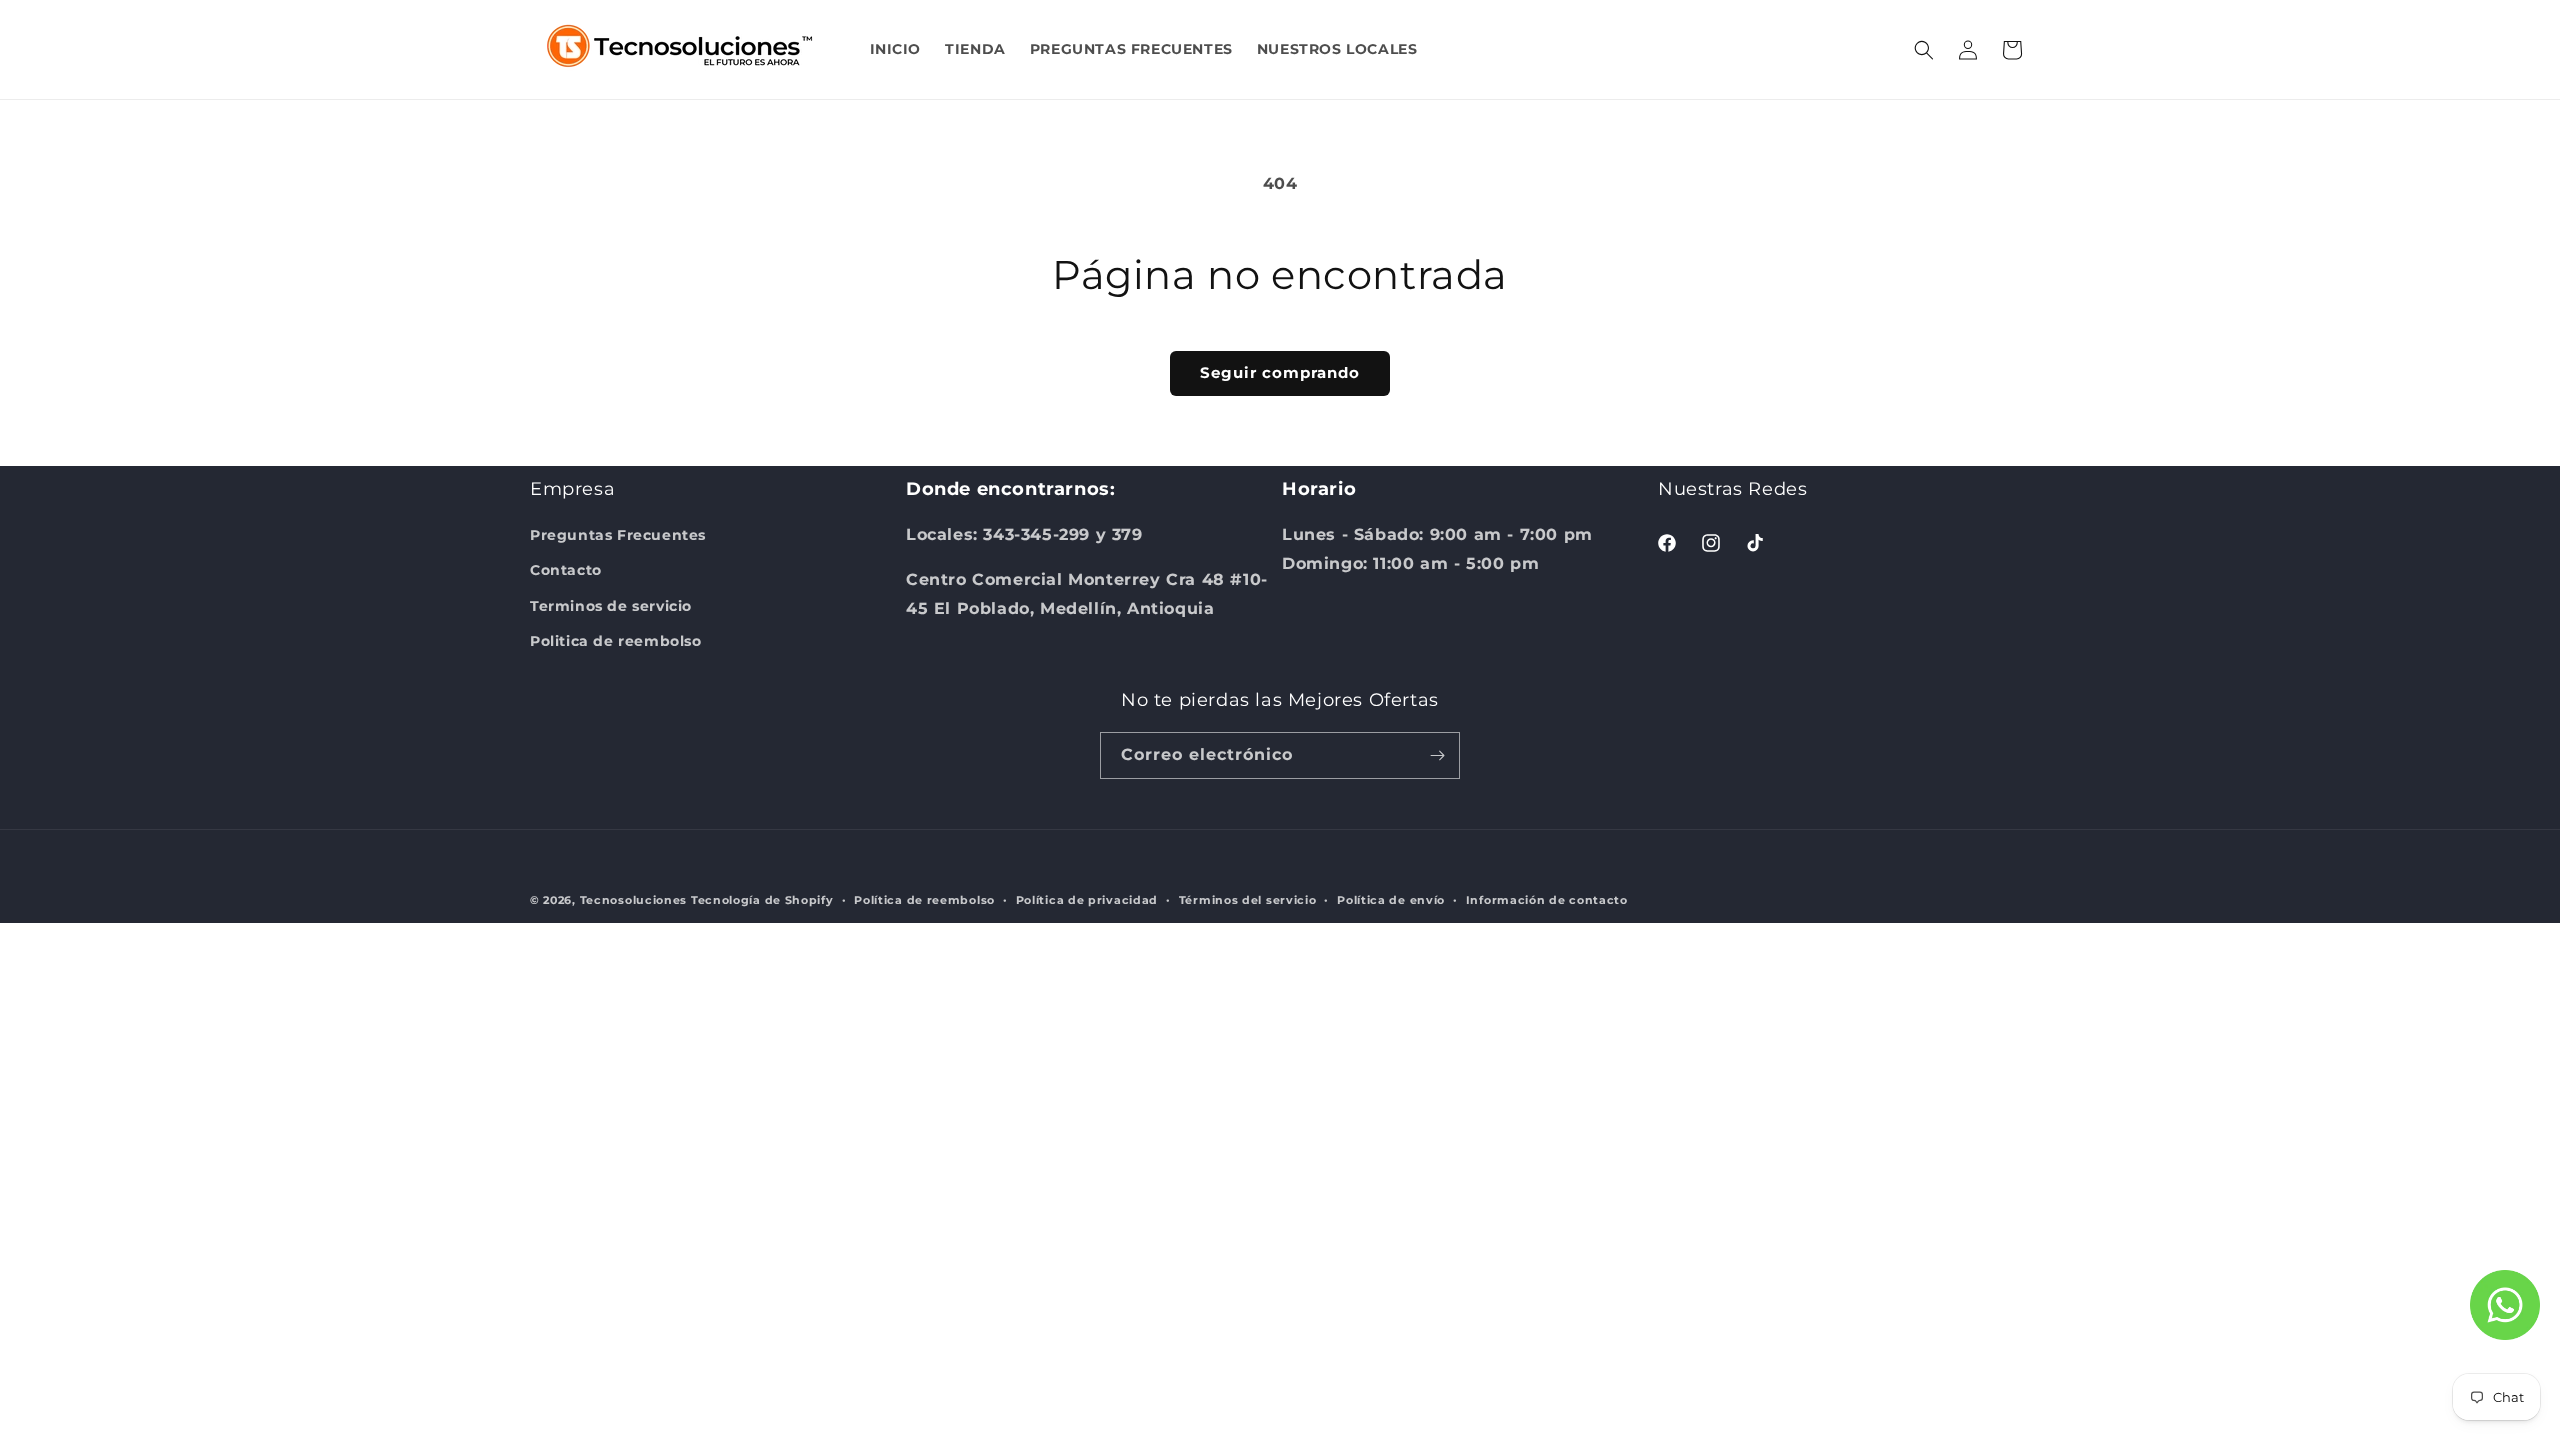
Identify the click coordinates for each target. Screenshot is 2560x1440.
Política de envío (1391, 900)
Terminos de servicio (611, 606)
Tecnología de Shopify (762, 900)
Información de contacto (1547, 900)
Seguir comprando (1280, 372)
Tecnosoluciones (634, 900)
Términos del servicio (1248, 900)
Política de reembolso (924, 900)
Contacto (566, 570)
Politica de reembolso (616, 641)
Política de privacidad (1087, 900)
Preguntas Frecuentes (618, 535)
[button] (1924, 50)
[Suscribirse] (1437, 755)
